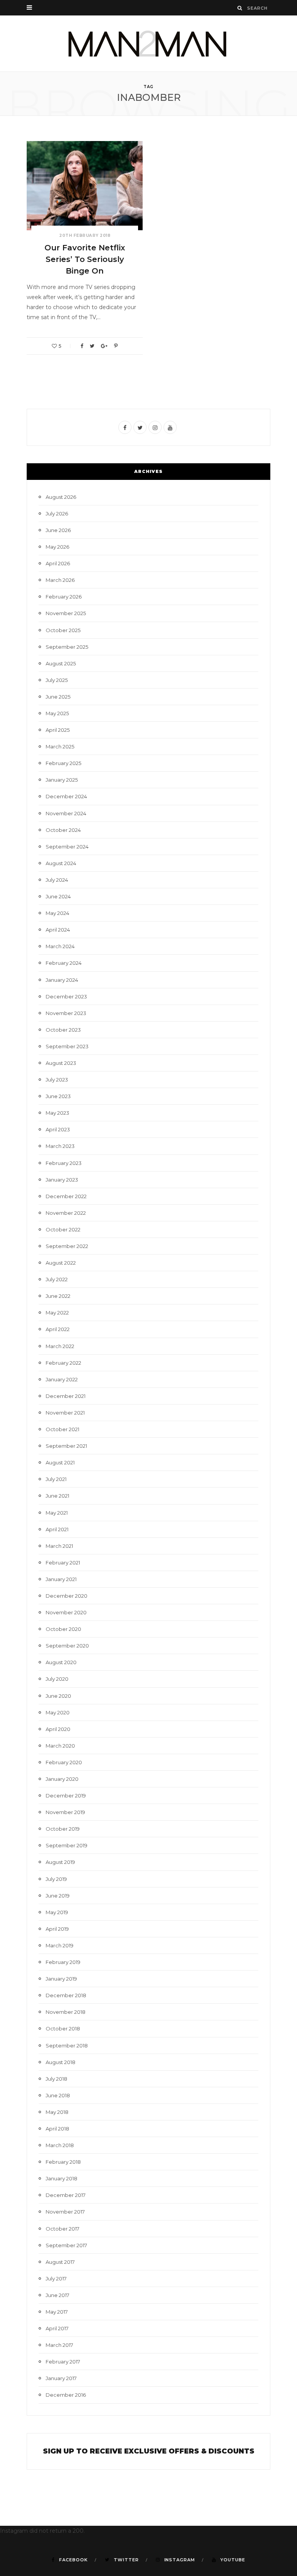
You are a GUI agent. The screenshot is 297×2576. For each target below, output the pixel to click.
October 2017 (62, 2229)
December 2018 (66, 1995)
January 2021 (61, 1579)
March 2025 (60, 746)
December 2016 (66, 2395)
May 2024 (57, 913)
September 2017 (66, 2245)
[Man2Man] (148, 43)
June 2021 (57, 1496)
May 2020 (58, 1712)
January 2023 (62, 1180)
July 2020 (57, 1679)
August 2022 (61, 1263)
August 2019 (60, 1862)
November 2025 (66, 613)
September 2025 (67, 647)
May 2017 (57, 2312)
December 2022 (66, 1196)
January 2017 (61, 2378)
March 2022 (60, 1346)
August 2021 (60, 1462)
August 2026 (61, 497)
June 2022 (58, 1296)
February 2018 (63, 2162)
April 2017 (57, 2328)
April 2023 (58, 1129)
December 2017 (66, 2195)
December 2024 (66, 796)
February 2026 (64, 597)
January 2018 (61, 2178)
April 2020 (58, 1729)
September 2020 (67, 1646)
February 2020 (64, 1762)
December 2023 (66, 996)
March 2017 (59, 2345)
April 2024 (58, 930)
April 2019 (57, 1929)
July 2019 (56, 1879)
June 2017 (57, 2295)
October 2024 (63, 830)
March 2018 (60, 2145)
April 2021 (57, 1529)
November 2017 (65, 2212)
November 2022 (66, 1213)
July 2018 (56, 2079)
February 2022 (63, 1363)
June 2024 (58, 896)
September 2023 (67, 1046)
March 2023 (60, 1146)
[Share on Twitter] (92, 346)
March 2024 (60, 946)
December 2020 (67, 1596)
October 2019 (63, 1829)
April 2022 (58, 1329)
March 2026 (60, 580)
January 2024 (62, 980)
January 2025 (62, 780)
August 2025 (61, 663)
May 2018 (57, 2112)
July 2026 (57, 513)
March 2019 (60, 1945)
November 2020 (66, 1612)
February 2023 (64, 1163)
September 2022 (67, 1246)
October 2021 (62, 1429)
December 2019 (66, 1796)
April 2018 (57, 2129)
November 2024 (66, 813)
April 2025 (58, 730)
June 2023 (58, 1096)
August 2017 (60, 2262)
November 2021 (65, 1413)
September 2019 (67, 1845)
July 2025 (57, 680)
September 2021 (66, 1446)
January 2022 (62, 1379)
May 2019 (57, 1912)
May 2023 (57, 1113)
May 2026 (57, 547)
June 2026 (58, 530)
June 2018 (58, 2095)
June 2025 (58, 697)
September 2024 (67, 847)
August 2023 (61, 1063)
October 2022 (63, 1229)
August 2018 (61, 2062)
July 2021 (56, 1479)
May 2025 (57, 713)
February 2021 (63, 1563)
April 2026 (58, 563)
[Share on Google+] (104, 346)
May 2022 (57, 1313)
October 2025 (63, 630)
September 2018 (67, 2045)
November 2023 (66, 1013)
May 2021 (57, 1513)
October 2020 (63, 1629)
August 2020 (61, 1662)
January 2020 (62, 1779)
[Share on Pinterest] (116, 346)
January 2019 (61, 1979)
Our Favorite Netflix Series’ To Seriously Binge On (85, 259)
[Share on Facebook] (82, 346)
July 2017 (56, 2278)
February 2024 (64, 963)
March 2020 (60, 1746)
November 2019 (65, 1812)
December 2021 (66, 1396)
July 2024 (57, 880)
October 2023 (63, 1030)
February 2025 (63, 763)
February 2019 (63, 1962)
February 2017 (63, 2362)
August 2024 (61, 863)
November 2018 (66, 2012)
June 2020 (58, 1696)
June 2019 (58, 1896)
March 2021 (59, 1546)
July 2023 (57, 1080)
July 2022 (57, 1279)
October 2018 (63, 2028)
